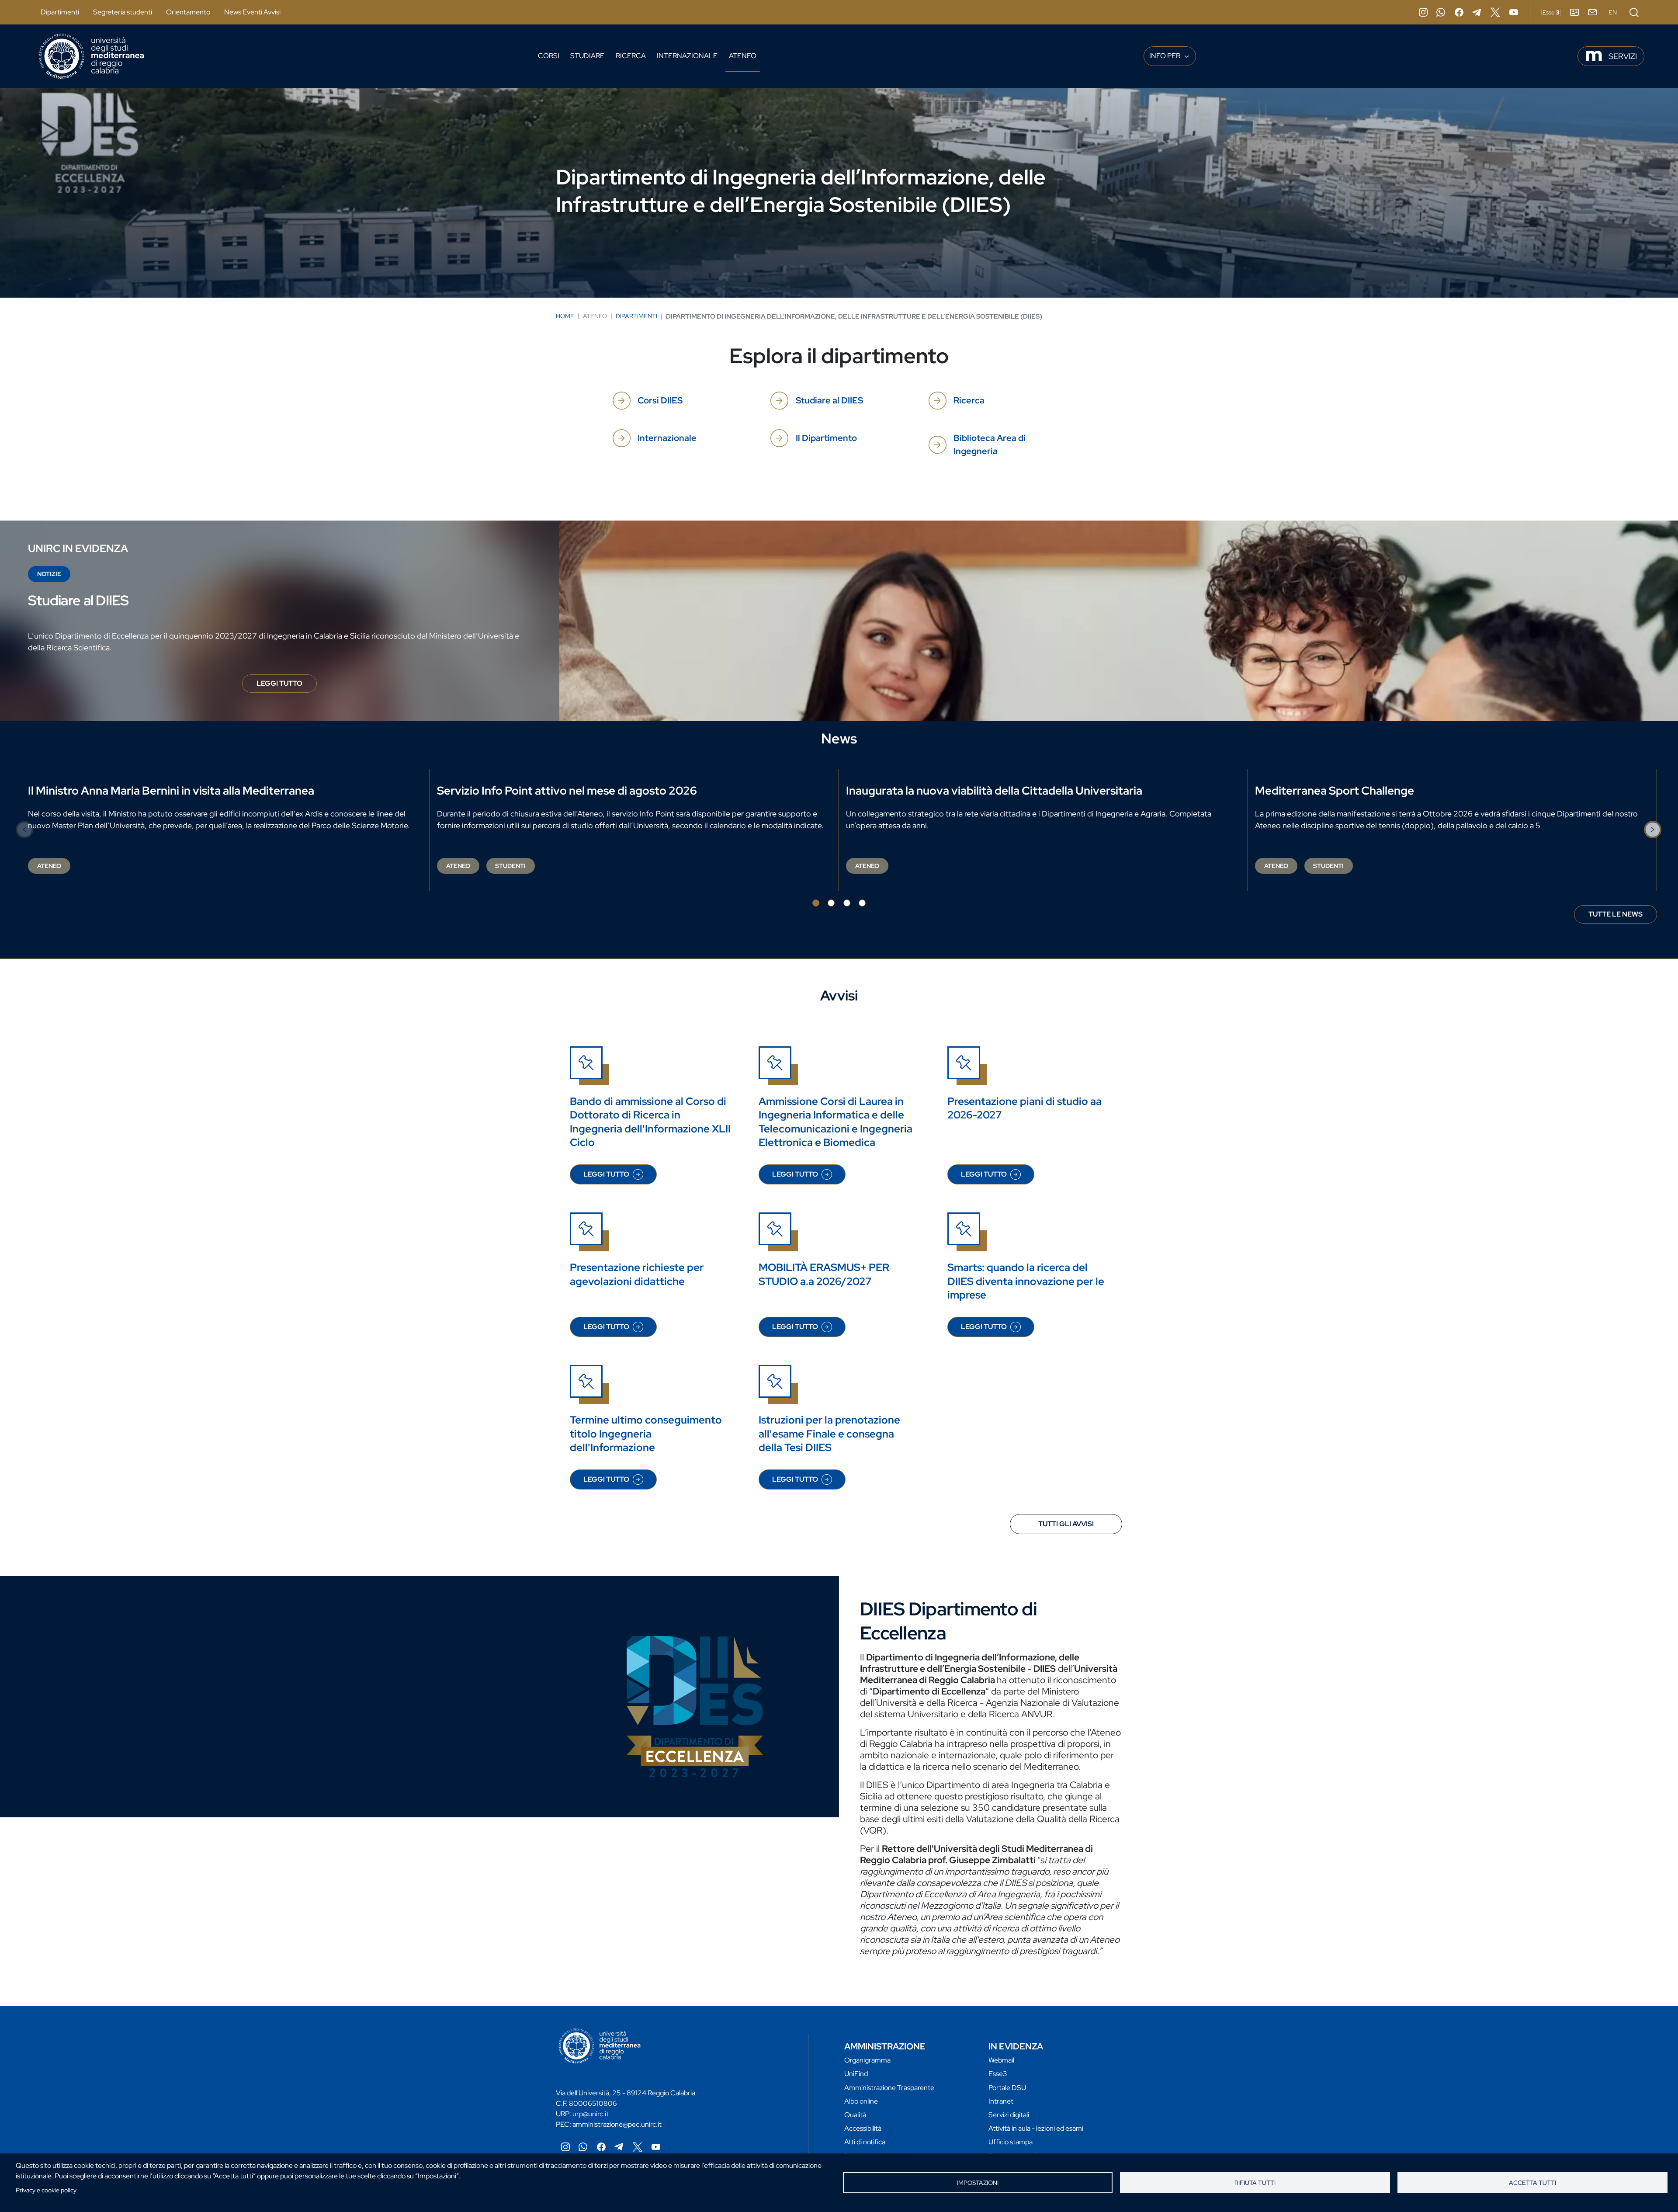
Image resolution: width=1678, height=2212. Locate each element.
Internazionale (687, 56)
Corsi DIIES (660, 400)
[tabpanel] (225, 830)
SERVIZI (1623, 56)
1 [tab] (816, 903)
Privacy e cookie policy (46, 2190)
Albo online (861, 2101)
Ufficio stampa (1011, 2142)
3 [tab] (847, 903)
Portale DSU (1007, 2088)
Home (565, 316)
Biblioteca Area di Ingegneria (990, 444)
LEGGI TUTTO (287, 686)
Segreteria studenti (123, 12)
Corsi (549, 56)
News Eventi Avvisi (252, 12)
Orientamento (188, 12)
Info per (1165, 56)
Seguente (1653, 830)
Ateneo (743, 56)
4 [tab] (862, 903)
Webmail (1001, 2060)
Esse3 (998, 2074)
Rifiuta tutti (1255, 2183)
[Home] (91, 56)
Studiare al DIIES (829, 400)
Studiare (587, 56)
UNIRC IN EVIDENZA (78, 548)
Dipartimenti (60, 12)
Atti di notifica (865, 2142)
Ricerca (631, 56)
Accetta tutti (1532, 2183)
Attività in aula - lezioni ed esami (1036, 2128)
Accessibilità (863, 2128)
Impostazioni (978, 2183)
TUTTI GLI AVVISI (1066, 1524)
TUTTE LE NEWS (1616, 914)
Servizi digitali (1009, 2115)
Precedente (25, 830)
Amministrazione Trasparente (889, 2088)
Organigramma (867, 2060)
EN (1613, 12)
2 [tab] (831, 903)
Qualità (855, 2115)
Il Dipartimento (826, 438)
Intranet (1001, 2101)
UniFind (856, 2074)
